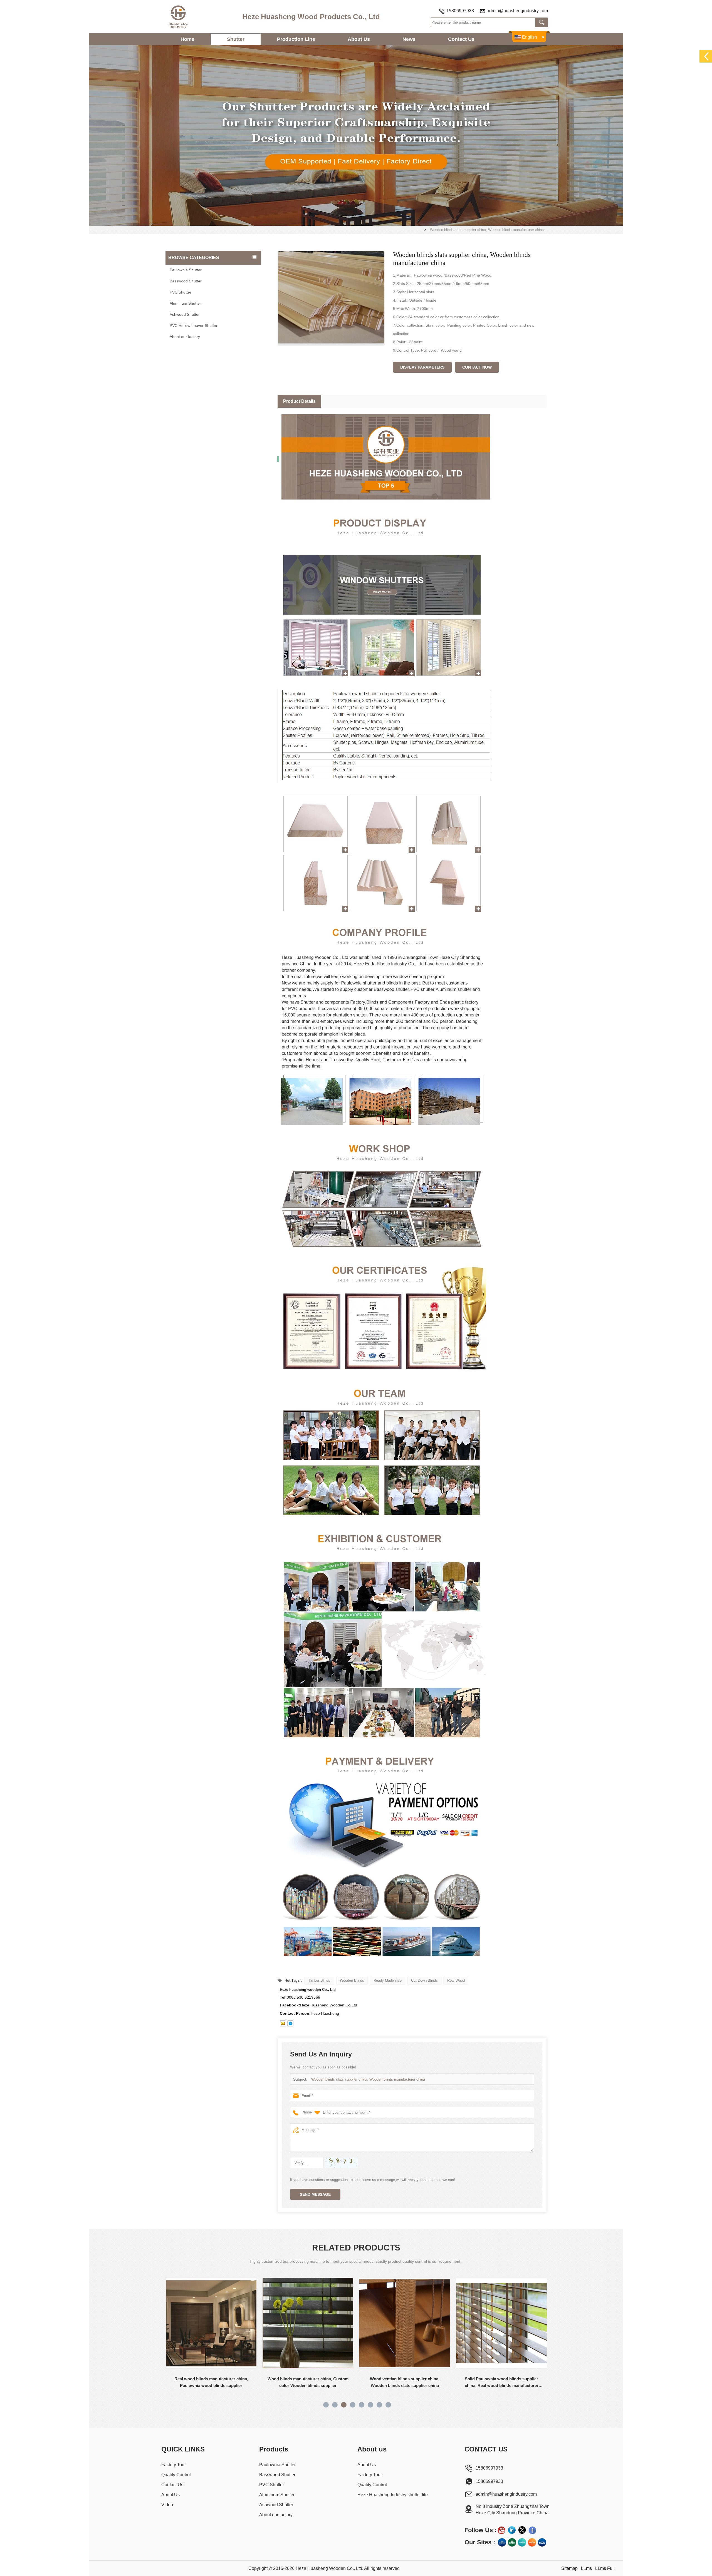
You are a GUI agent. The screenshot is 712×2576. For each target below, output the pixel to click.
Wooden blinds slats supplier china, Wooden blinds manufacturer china (368, 2079)
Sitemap (569, 2568)
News (409, 39)
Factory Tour (174, 2465)
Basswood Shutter (186, 281)
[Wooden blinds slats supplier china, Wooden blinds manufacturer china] (331, 298)
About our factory (185, 337)
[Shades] (512, 2542)
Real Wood (456, 1980)
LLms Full (605, 2568)
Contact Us (461, 39)
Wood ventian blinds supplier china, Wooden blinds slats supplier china (211, 2382)
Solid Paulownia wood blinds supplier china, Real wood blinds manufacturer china (308, 2383)
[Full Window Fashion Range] (522, 2542)
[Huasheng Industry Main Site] (542, 2542)
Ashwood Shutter (185, 314)
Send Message (315, 2194)
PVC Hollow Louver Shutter (194, 326)
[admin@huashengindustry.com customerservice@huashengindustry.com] (283, 2023)
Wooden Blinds (352, 1980)
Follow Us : (480, 2530)
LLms (586, 2568)
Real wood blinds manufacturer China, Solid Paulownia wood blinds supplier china (405, 2383)
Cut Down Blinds (424, 1980)
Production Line (296, 39)
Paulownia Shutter (186, 270)
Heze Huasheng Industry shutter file (393, 2495)
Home (187, 39)
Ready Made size (388, 1980)
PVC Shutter (181, 292)
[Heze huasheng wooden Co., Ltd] (178, 17)
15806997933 (460, 11)
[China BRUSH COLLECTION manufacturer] (501, 2323)
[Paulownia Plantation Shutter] (356, 135)
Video (167, 2505)
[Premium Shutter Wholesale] (532, 2542)
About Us (359, 39)
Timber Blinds (319, 1980)
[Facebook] (532, 2530)
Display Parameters (422, 367)
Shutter (236, 39)
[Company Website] (502, 2542)
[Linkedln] (512, 2530)
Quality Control (176, 2475)
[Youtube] (501, 2530)
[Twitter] (522, 2530)
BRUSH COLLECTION (501, 2379)
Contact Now (477, 367)
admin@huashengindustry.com (517, 11)
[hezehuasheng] (290, 2023)
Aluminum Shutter (185, 303)
